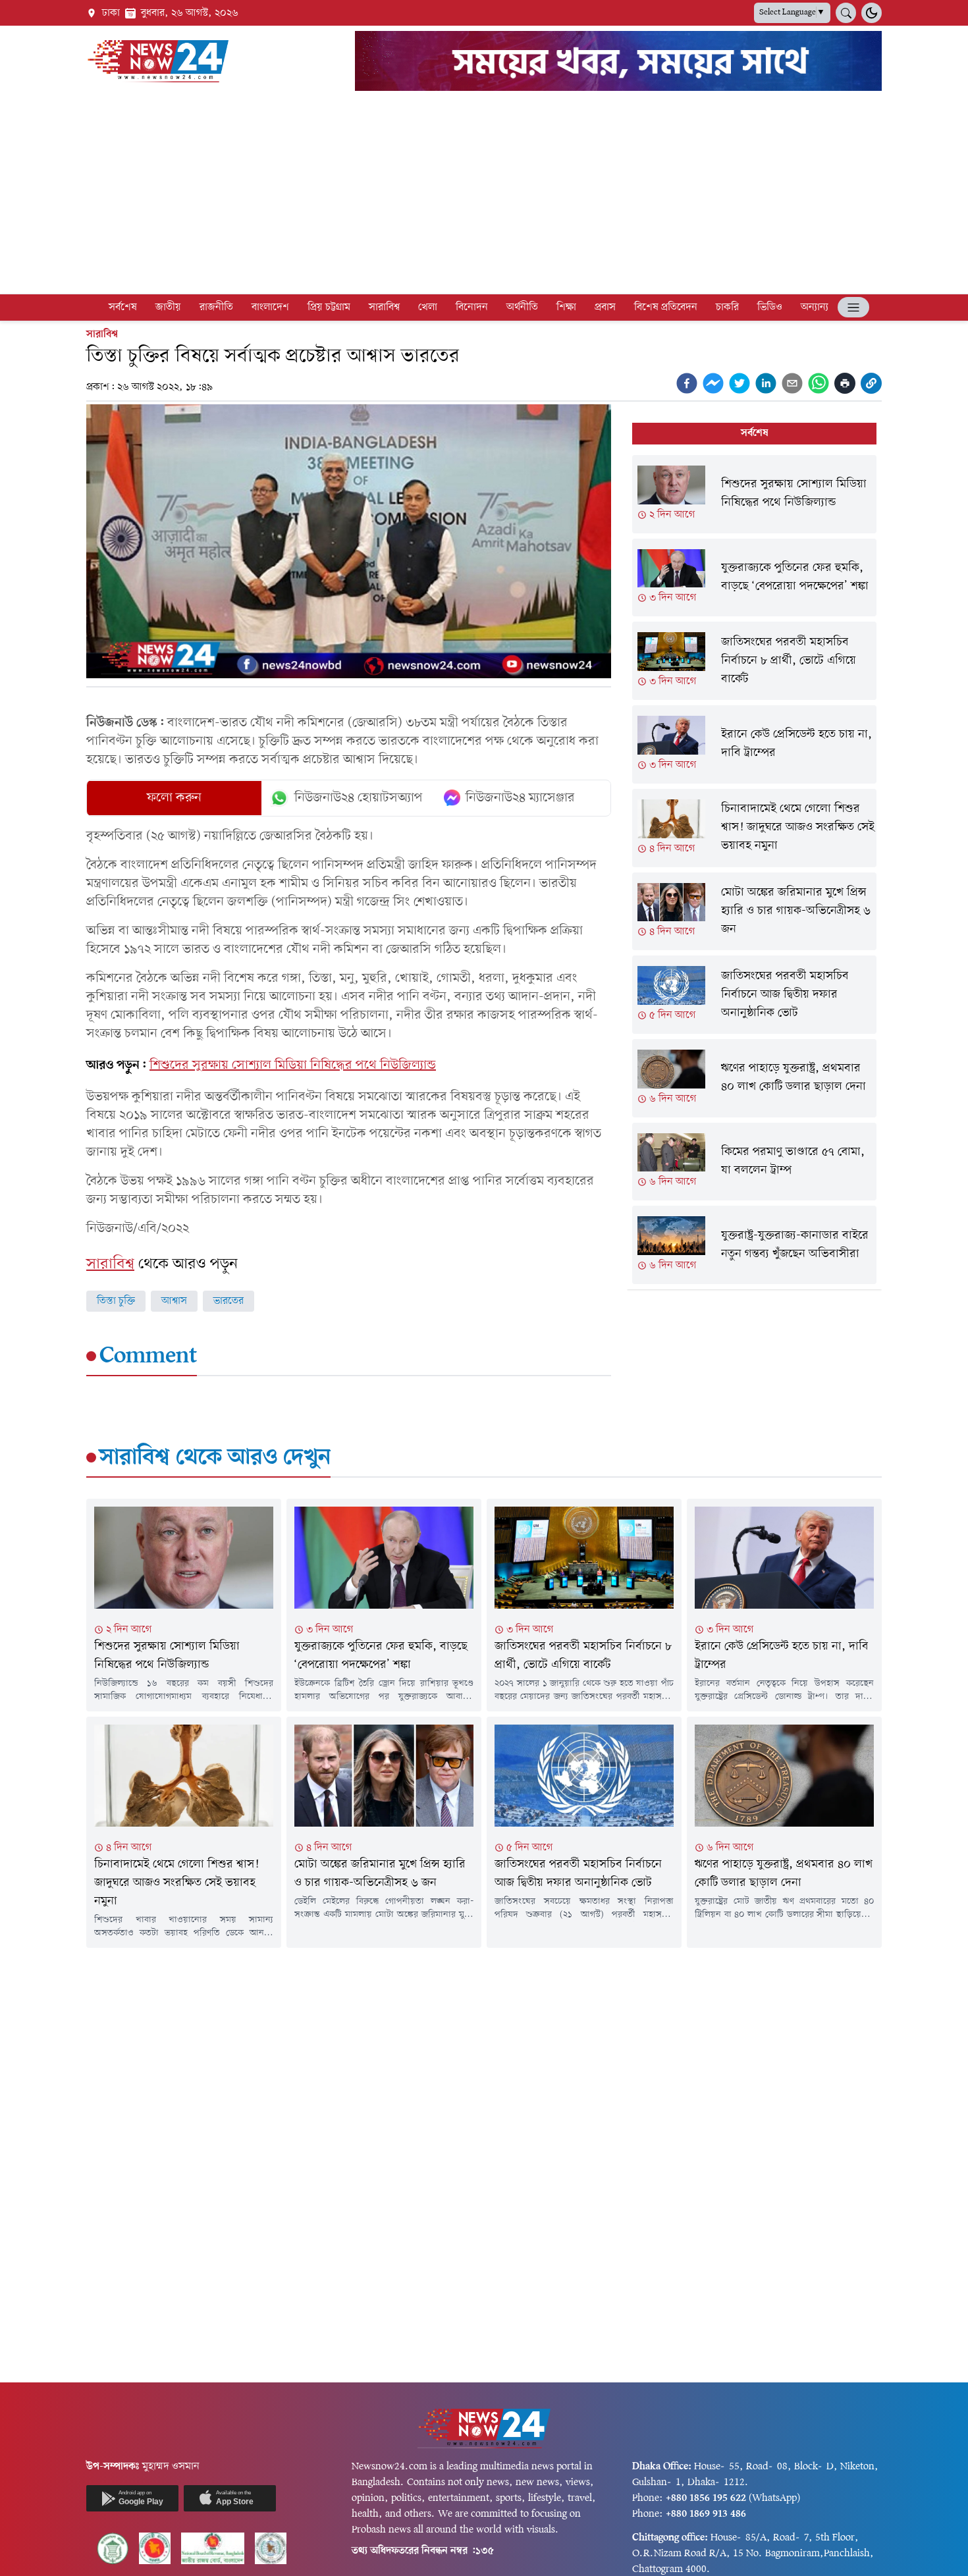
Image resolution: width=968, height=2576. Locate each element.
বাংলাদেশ (270, 308)
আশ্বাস (174, 1301)
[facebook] (687, 383)
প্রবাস (605, 308)
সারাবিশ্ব (384, 308)
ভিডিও (770, 308)
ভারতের (229, 1301)
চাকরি (727, 308)
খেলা (428, 308)
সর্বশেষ (123, 308)
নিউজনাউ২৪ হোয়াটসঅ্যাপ (359, 798)
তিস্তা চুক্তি (116, 1301)
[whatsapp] (819, 383)
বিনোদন (472, 308)
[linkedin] (766, 383)
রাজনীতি (216, 308)
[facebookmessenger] (713, 383)
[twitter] (739, 383)
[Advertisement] (484, 195)
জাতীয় (168, 308)
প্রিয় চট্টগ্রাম (329, 308)
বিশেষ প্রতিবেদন (666, 308)
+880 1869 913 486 (706, 2514)
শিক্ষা (566, 308)
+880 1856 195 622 (706, 2498)
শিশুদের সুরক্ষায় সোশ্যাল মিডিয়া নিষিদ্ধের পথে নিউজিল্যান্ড (293, 1065)
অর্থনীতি (522, 308)
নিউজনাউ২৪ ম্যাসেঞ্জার (520, 798)
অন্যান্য (815, 308)
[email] (792, 383)
